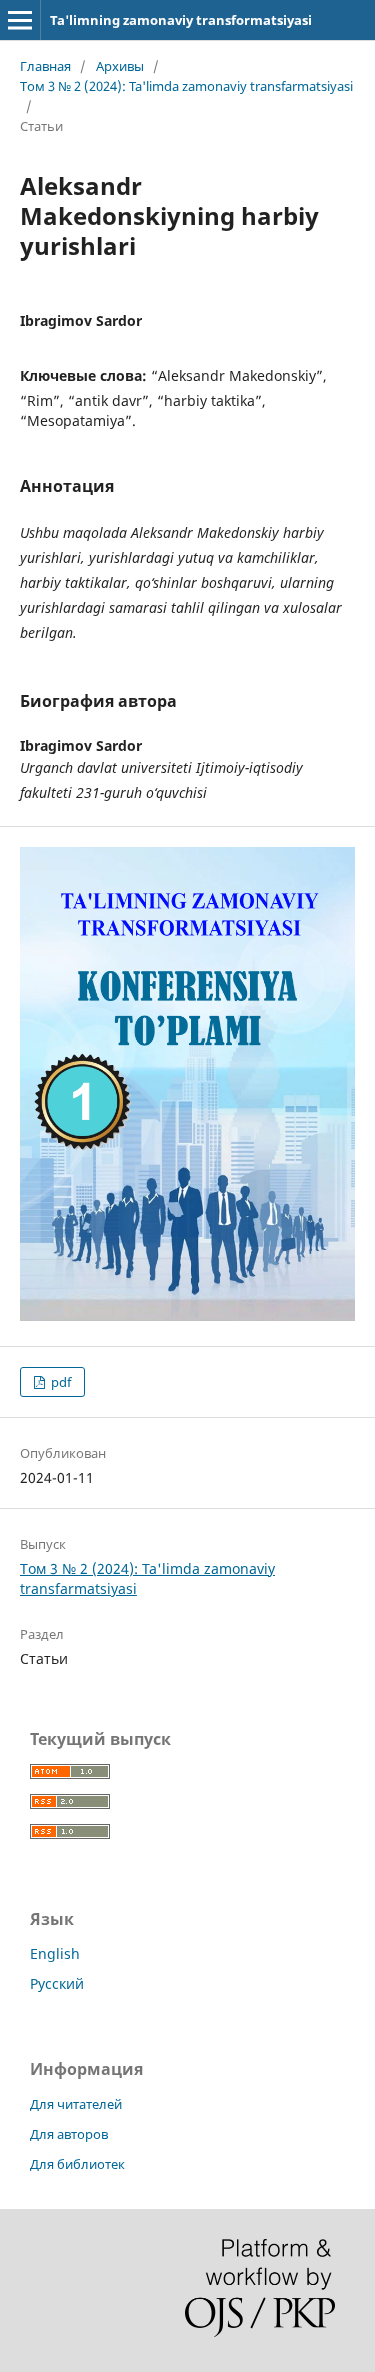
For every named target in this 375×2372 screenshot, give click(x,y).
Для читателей (76, 2104)
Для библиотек (77, 2164)
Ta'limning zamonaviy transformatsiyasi (181, 20)
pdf (59, 1382)
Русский (57, 1983)
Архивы (120, 66)
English (55, 1953)
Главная (45, 66)
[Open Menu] (20, 20)
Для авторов (69, 2134)
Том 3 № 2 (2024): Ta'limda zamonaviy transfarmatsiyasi (186, 86)
